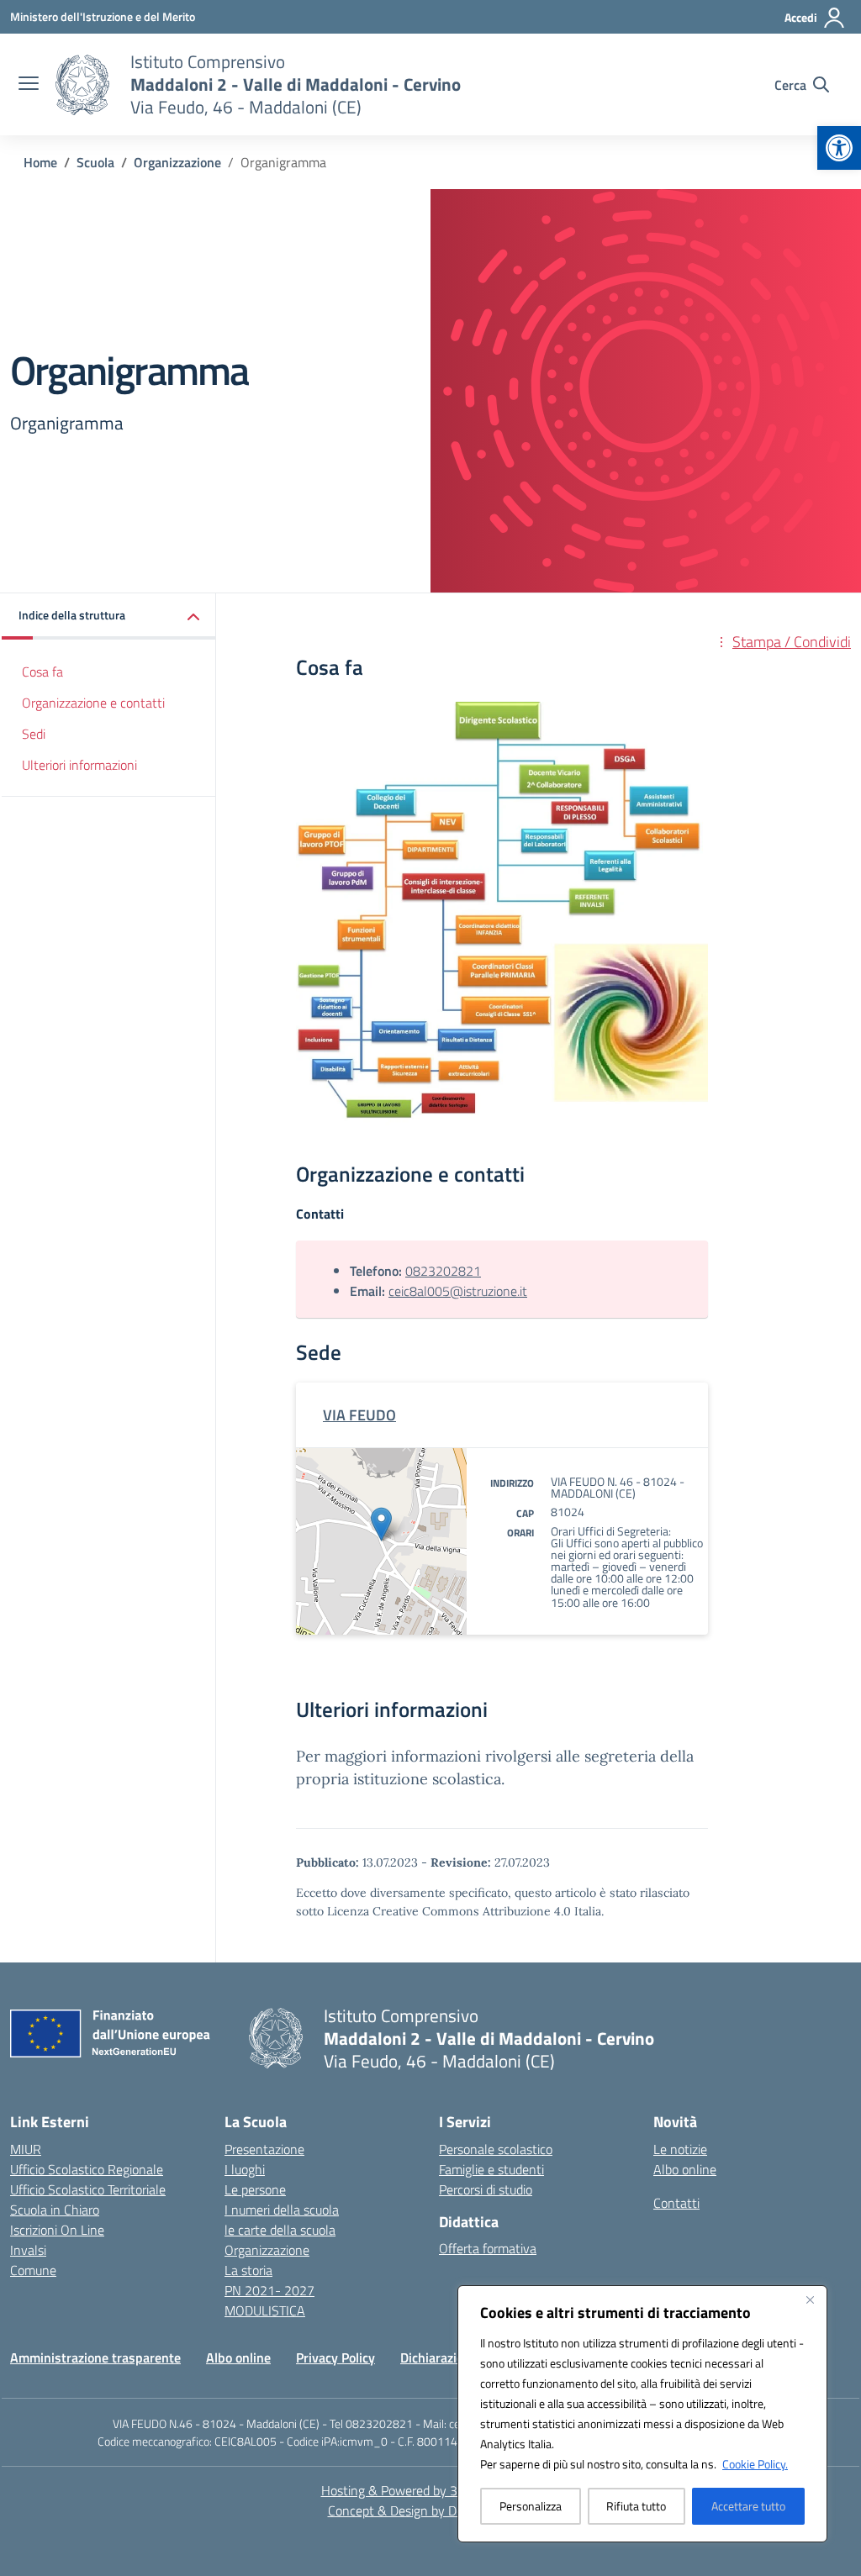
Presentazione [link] (264, 2149)
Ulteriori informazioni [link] (79, 765)
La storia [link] (248, 2270)
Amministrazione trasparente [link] (95, 2357)
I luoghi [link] (245, 2169)
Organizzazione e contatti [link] (93, 703)
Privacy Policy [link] (335, 2357)
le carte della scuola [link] (280, 2230)
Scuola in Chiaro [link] (55, 2210)
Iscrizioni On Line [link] (57, 2230)
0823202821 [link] (443, 1271)
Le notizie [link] (680, 2149)
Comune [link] (33, 2270)
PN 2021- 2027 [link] (269, 2290)
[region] (642, 2414)
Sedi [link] (34, 734)
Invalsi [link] (28, 2250)
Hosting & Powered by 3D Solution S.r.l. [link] (431, 2490)
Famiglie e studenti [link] (491, 2169)
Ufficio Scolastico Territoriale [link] (88, 2189)
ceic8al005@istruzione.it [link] (458, 1291)
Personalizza (531, 2506)
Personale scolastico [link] (496, 2149)
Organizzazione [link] (267, 2250)
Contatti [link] (676, 2203)
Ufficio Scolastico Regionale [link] (87, 2169)
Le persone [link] (255, 2189)
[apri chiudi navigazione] (29, 85)
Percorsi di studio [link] (486, 2189)
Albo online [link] (685, 2169)
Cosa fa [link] (42, 672)
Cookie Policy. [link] (755, 2464)
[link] (839, 148)
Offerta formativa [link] (488, 2248)
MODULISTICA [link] (265, 2310)
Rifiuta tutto (636, 2506)
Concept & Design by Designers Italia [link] (431, 2510)
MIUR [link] (26, 2149)
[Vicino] (810, 2299)
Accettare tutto (748, 2506)
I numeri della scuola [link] (282, 2210)
